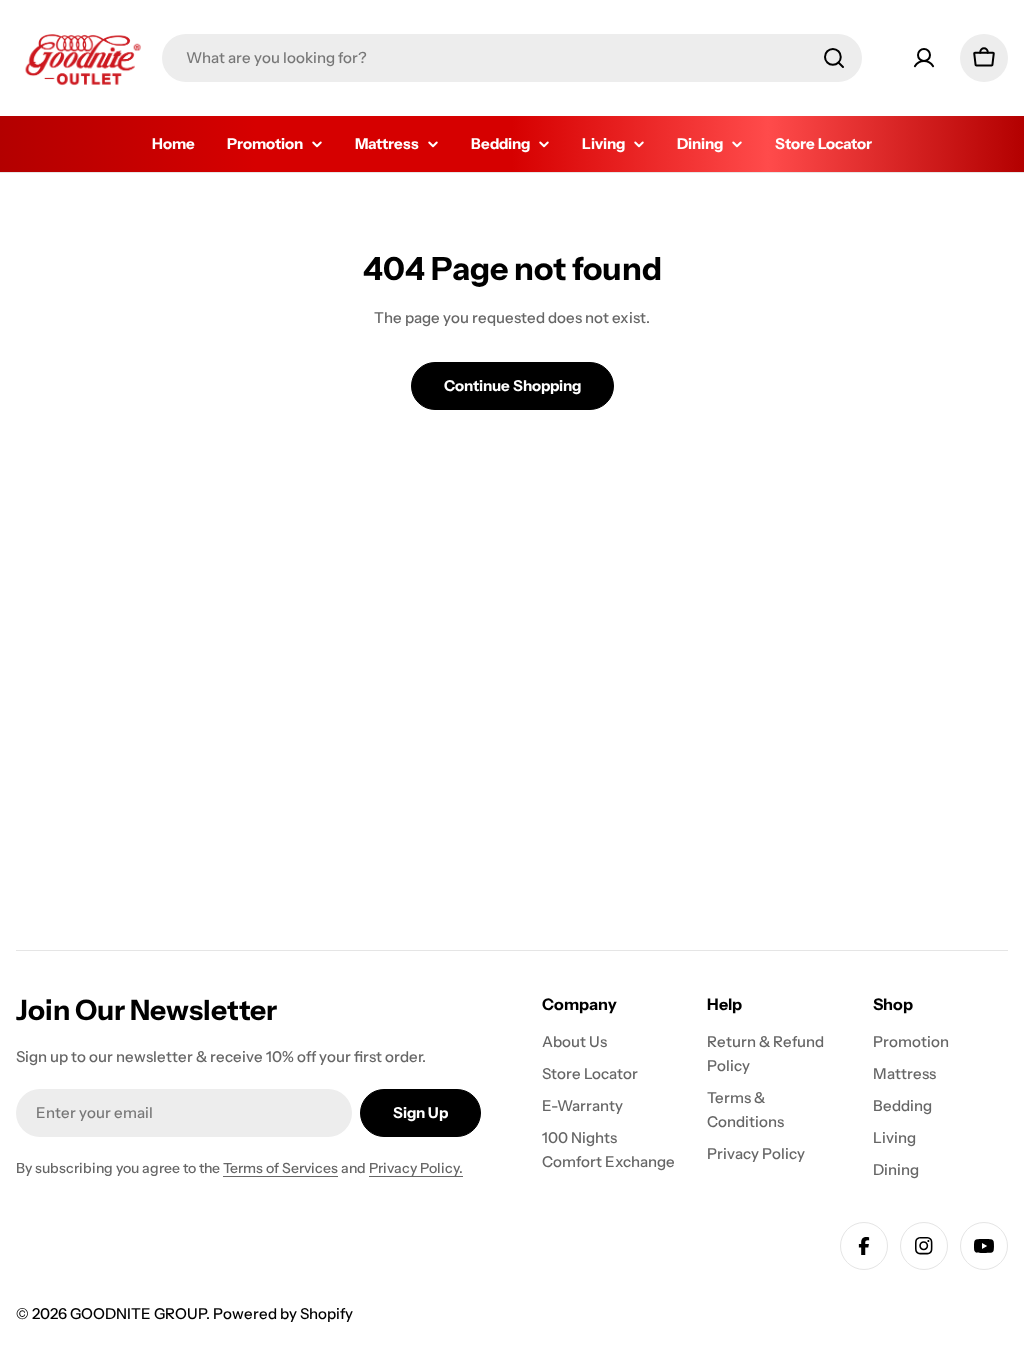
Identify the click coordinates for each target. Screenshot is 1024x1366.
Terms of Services (280, 1168)
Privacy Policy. (416, 1168)
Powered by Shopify (283, 1313)
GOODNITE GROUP (138, 1313)
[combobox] (512, 58)
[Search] (834, 58)
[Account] (924, 58)
